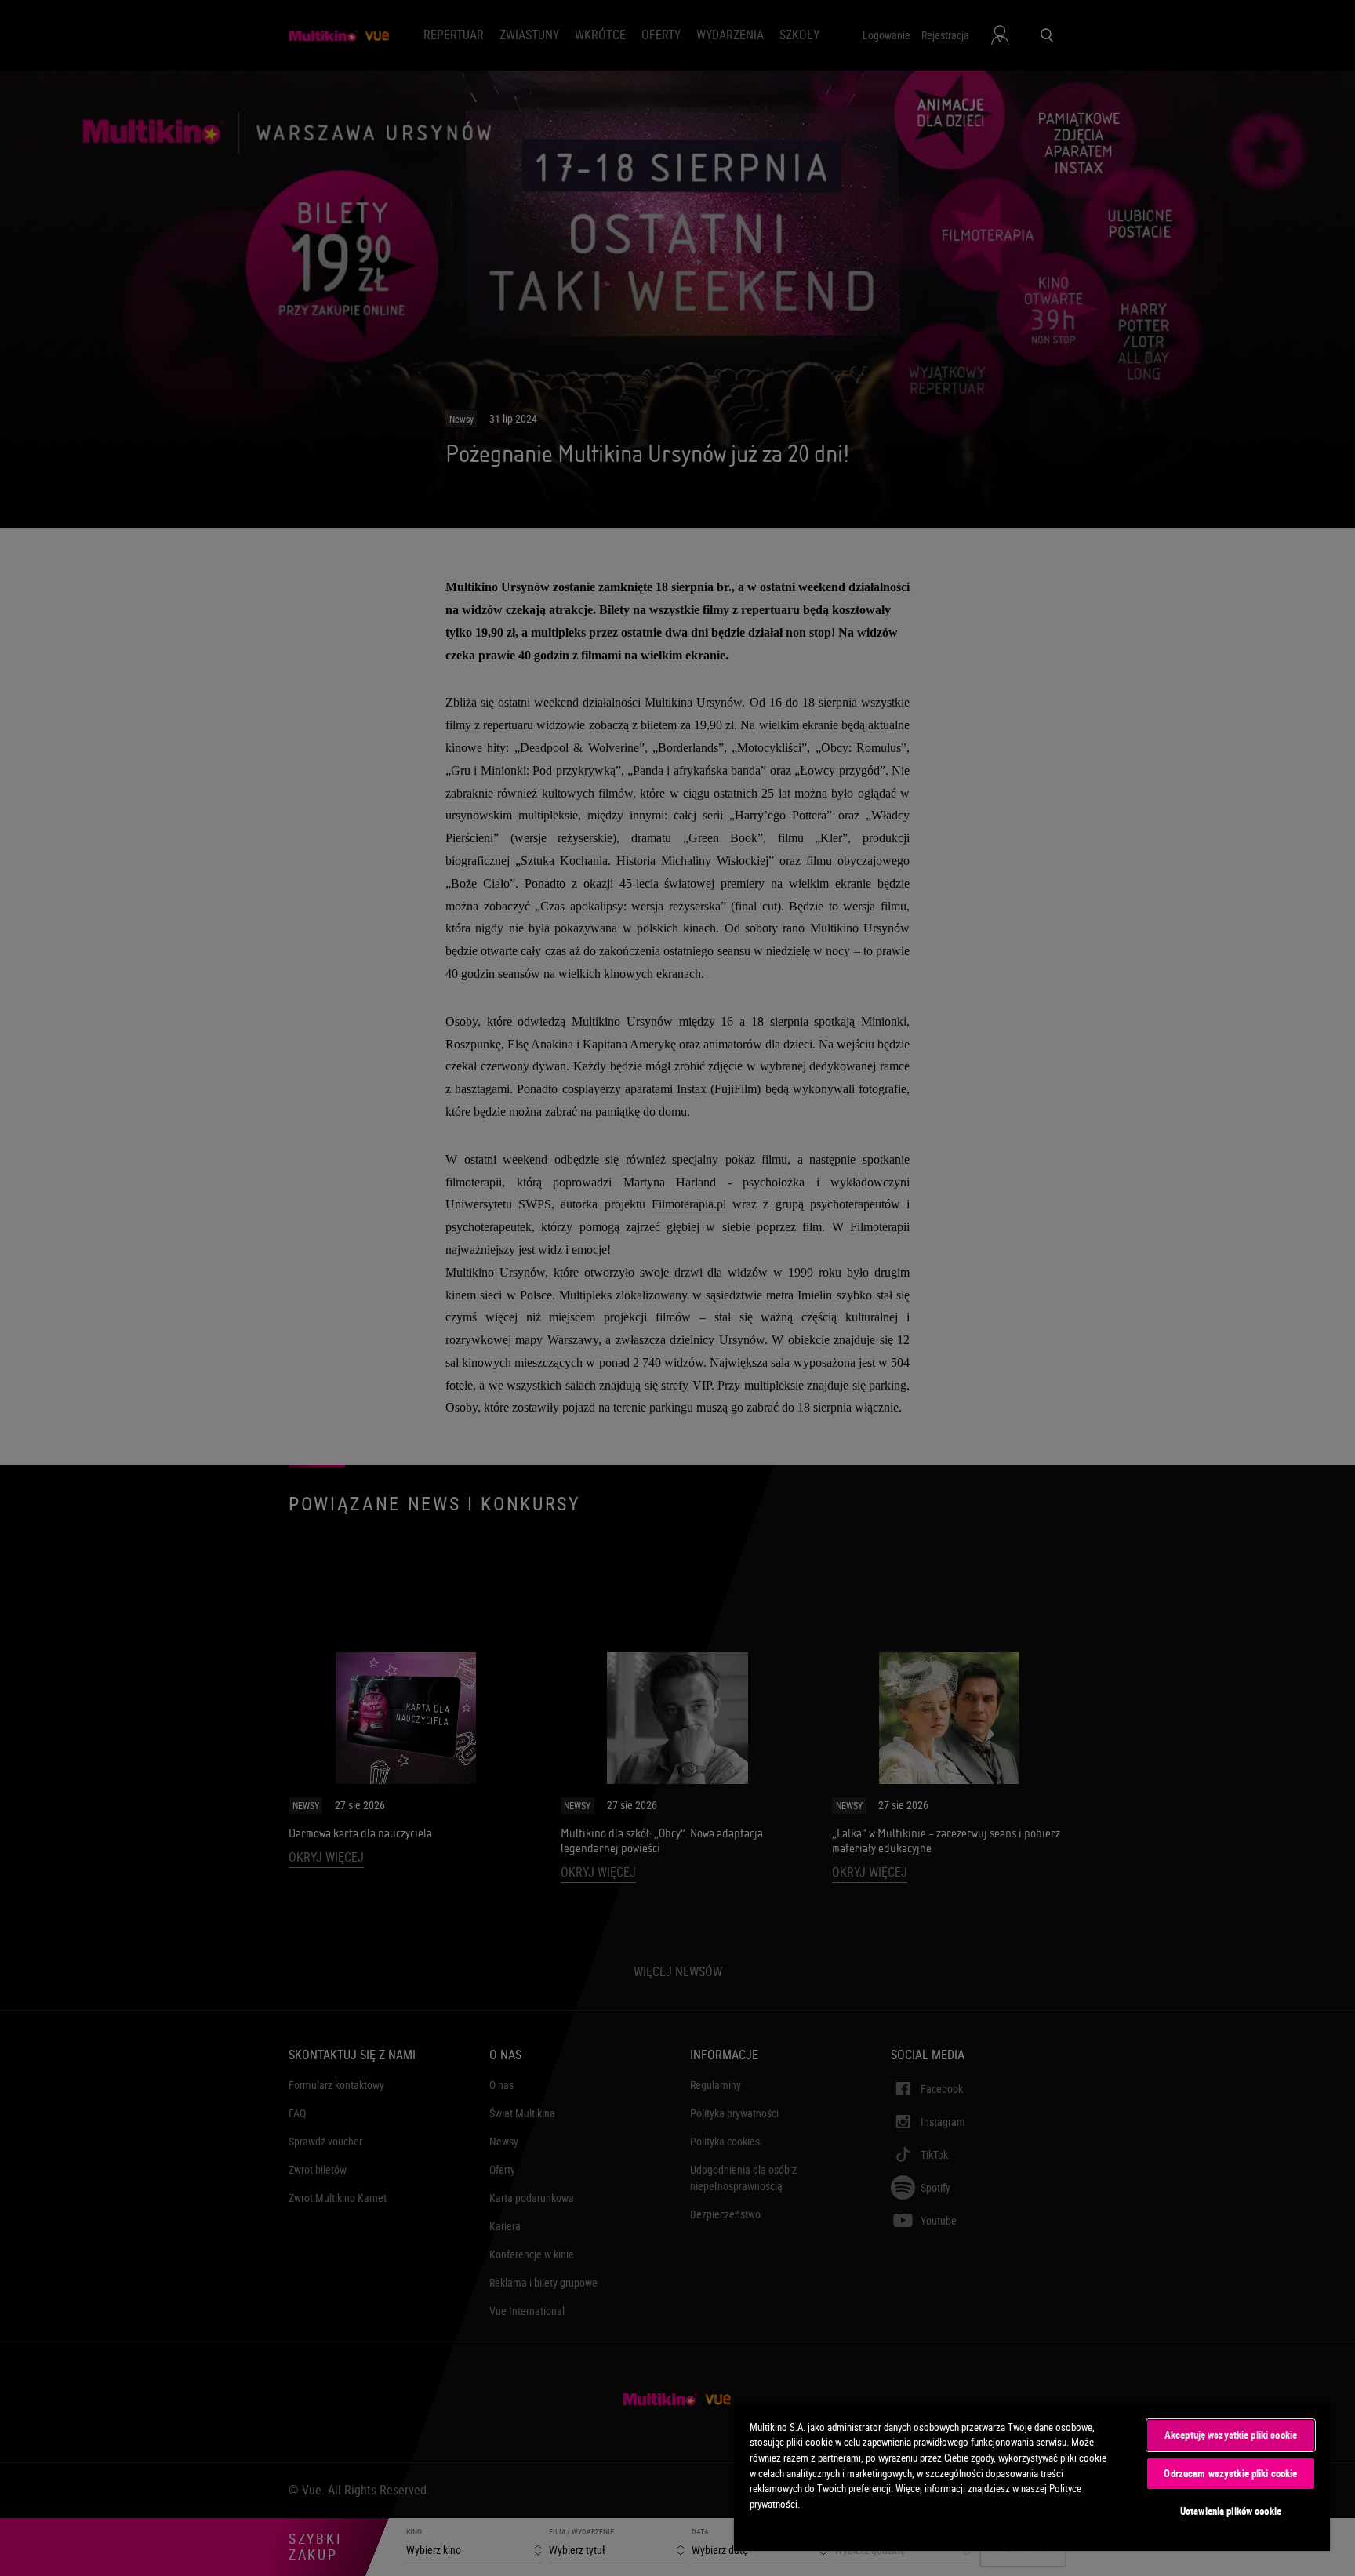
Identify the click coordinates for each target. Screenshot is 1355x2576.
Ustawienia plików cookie (1231, 2511)
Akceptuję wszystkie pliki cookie (1231, 2435)
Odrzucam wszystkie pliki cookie (1230, 2473)
